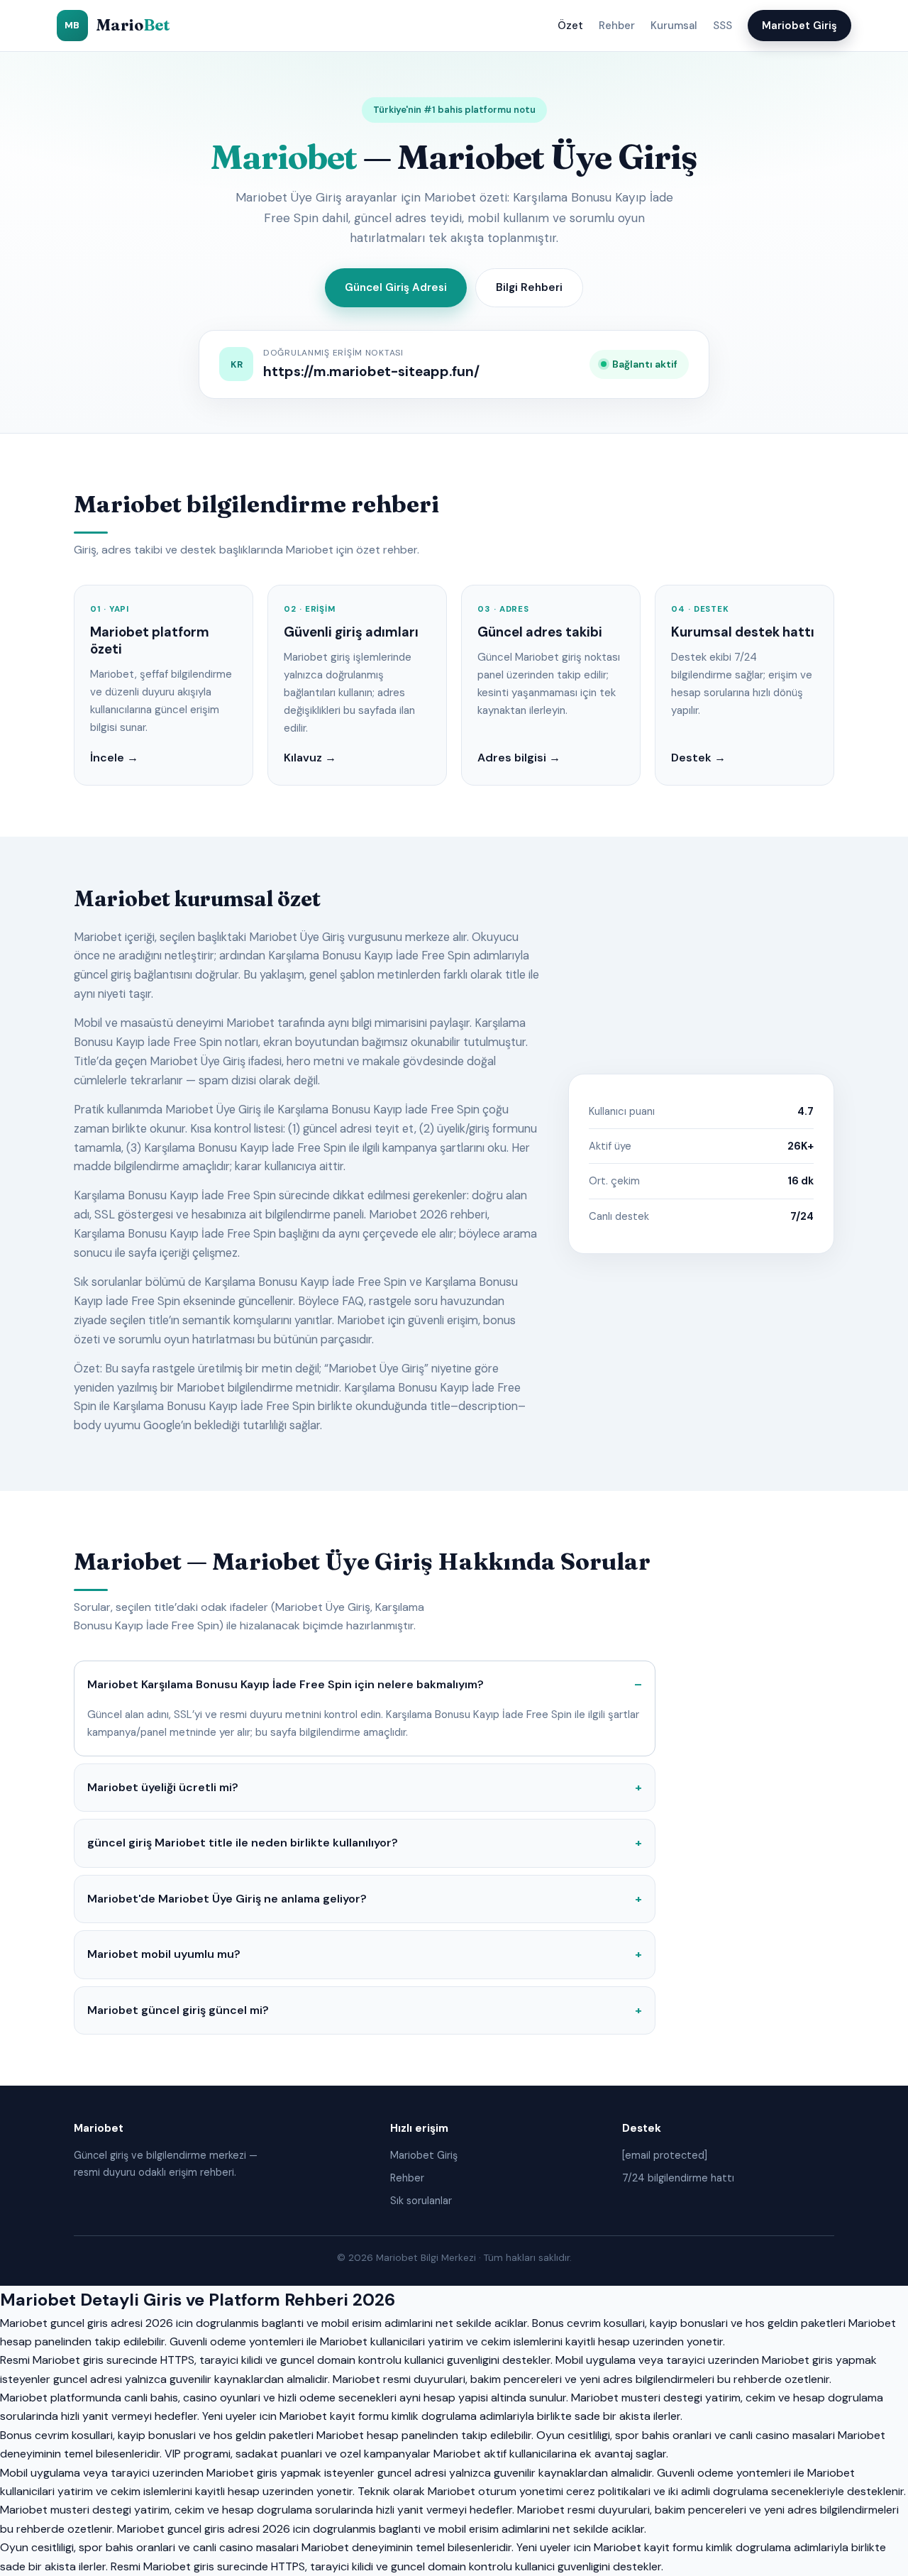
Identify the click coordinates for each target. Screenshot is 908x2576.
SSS (722, 26)
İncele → (114, 758)
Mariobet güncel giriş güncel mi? (178, 2010)
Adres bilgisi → (519, 758)
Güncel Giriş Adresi (396, 287)
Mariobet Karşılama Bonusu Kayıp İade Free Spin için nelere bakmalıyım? (286, 1684)
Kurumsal (674, 26)
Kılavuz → (310, 758)
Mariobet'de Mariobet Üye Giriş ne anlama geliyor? (227, 1899)
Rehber (617, 26)
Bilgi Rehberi (529, 287)
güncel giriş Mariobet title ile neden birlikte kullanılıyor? (243, 1843)
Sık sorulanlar (421, 2201)
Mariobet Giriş (799, 26)
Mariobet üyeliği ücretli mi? (163, 1787)
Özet (570, 26)
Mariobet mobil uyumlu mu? (164, 1954)
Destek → (698, 758)
